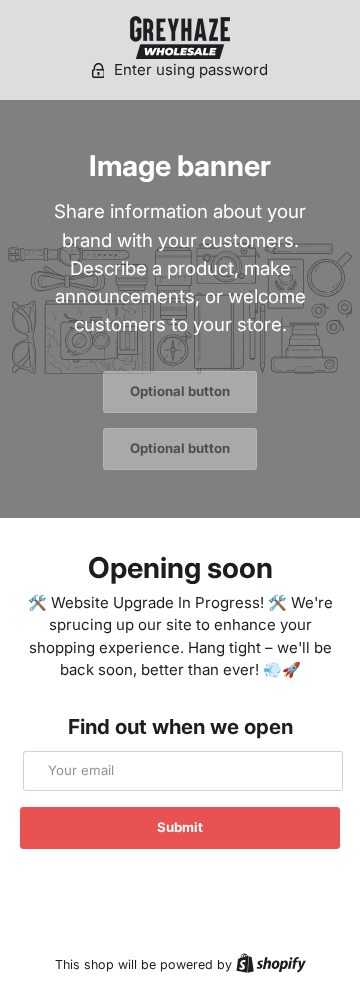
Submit (180, 827)
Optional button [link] (180, 391)
